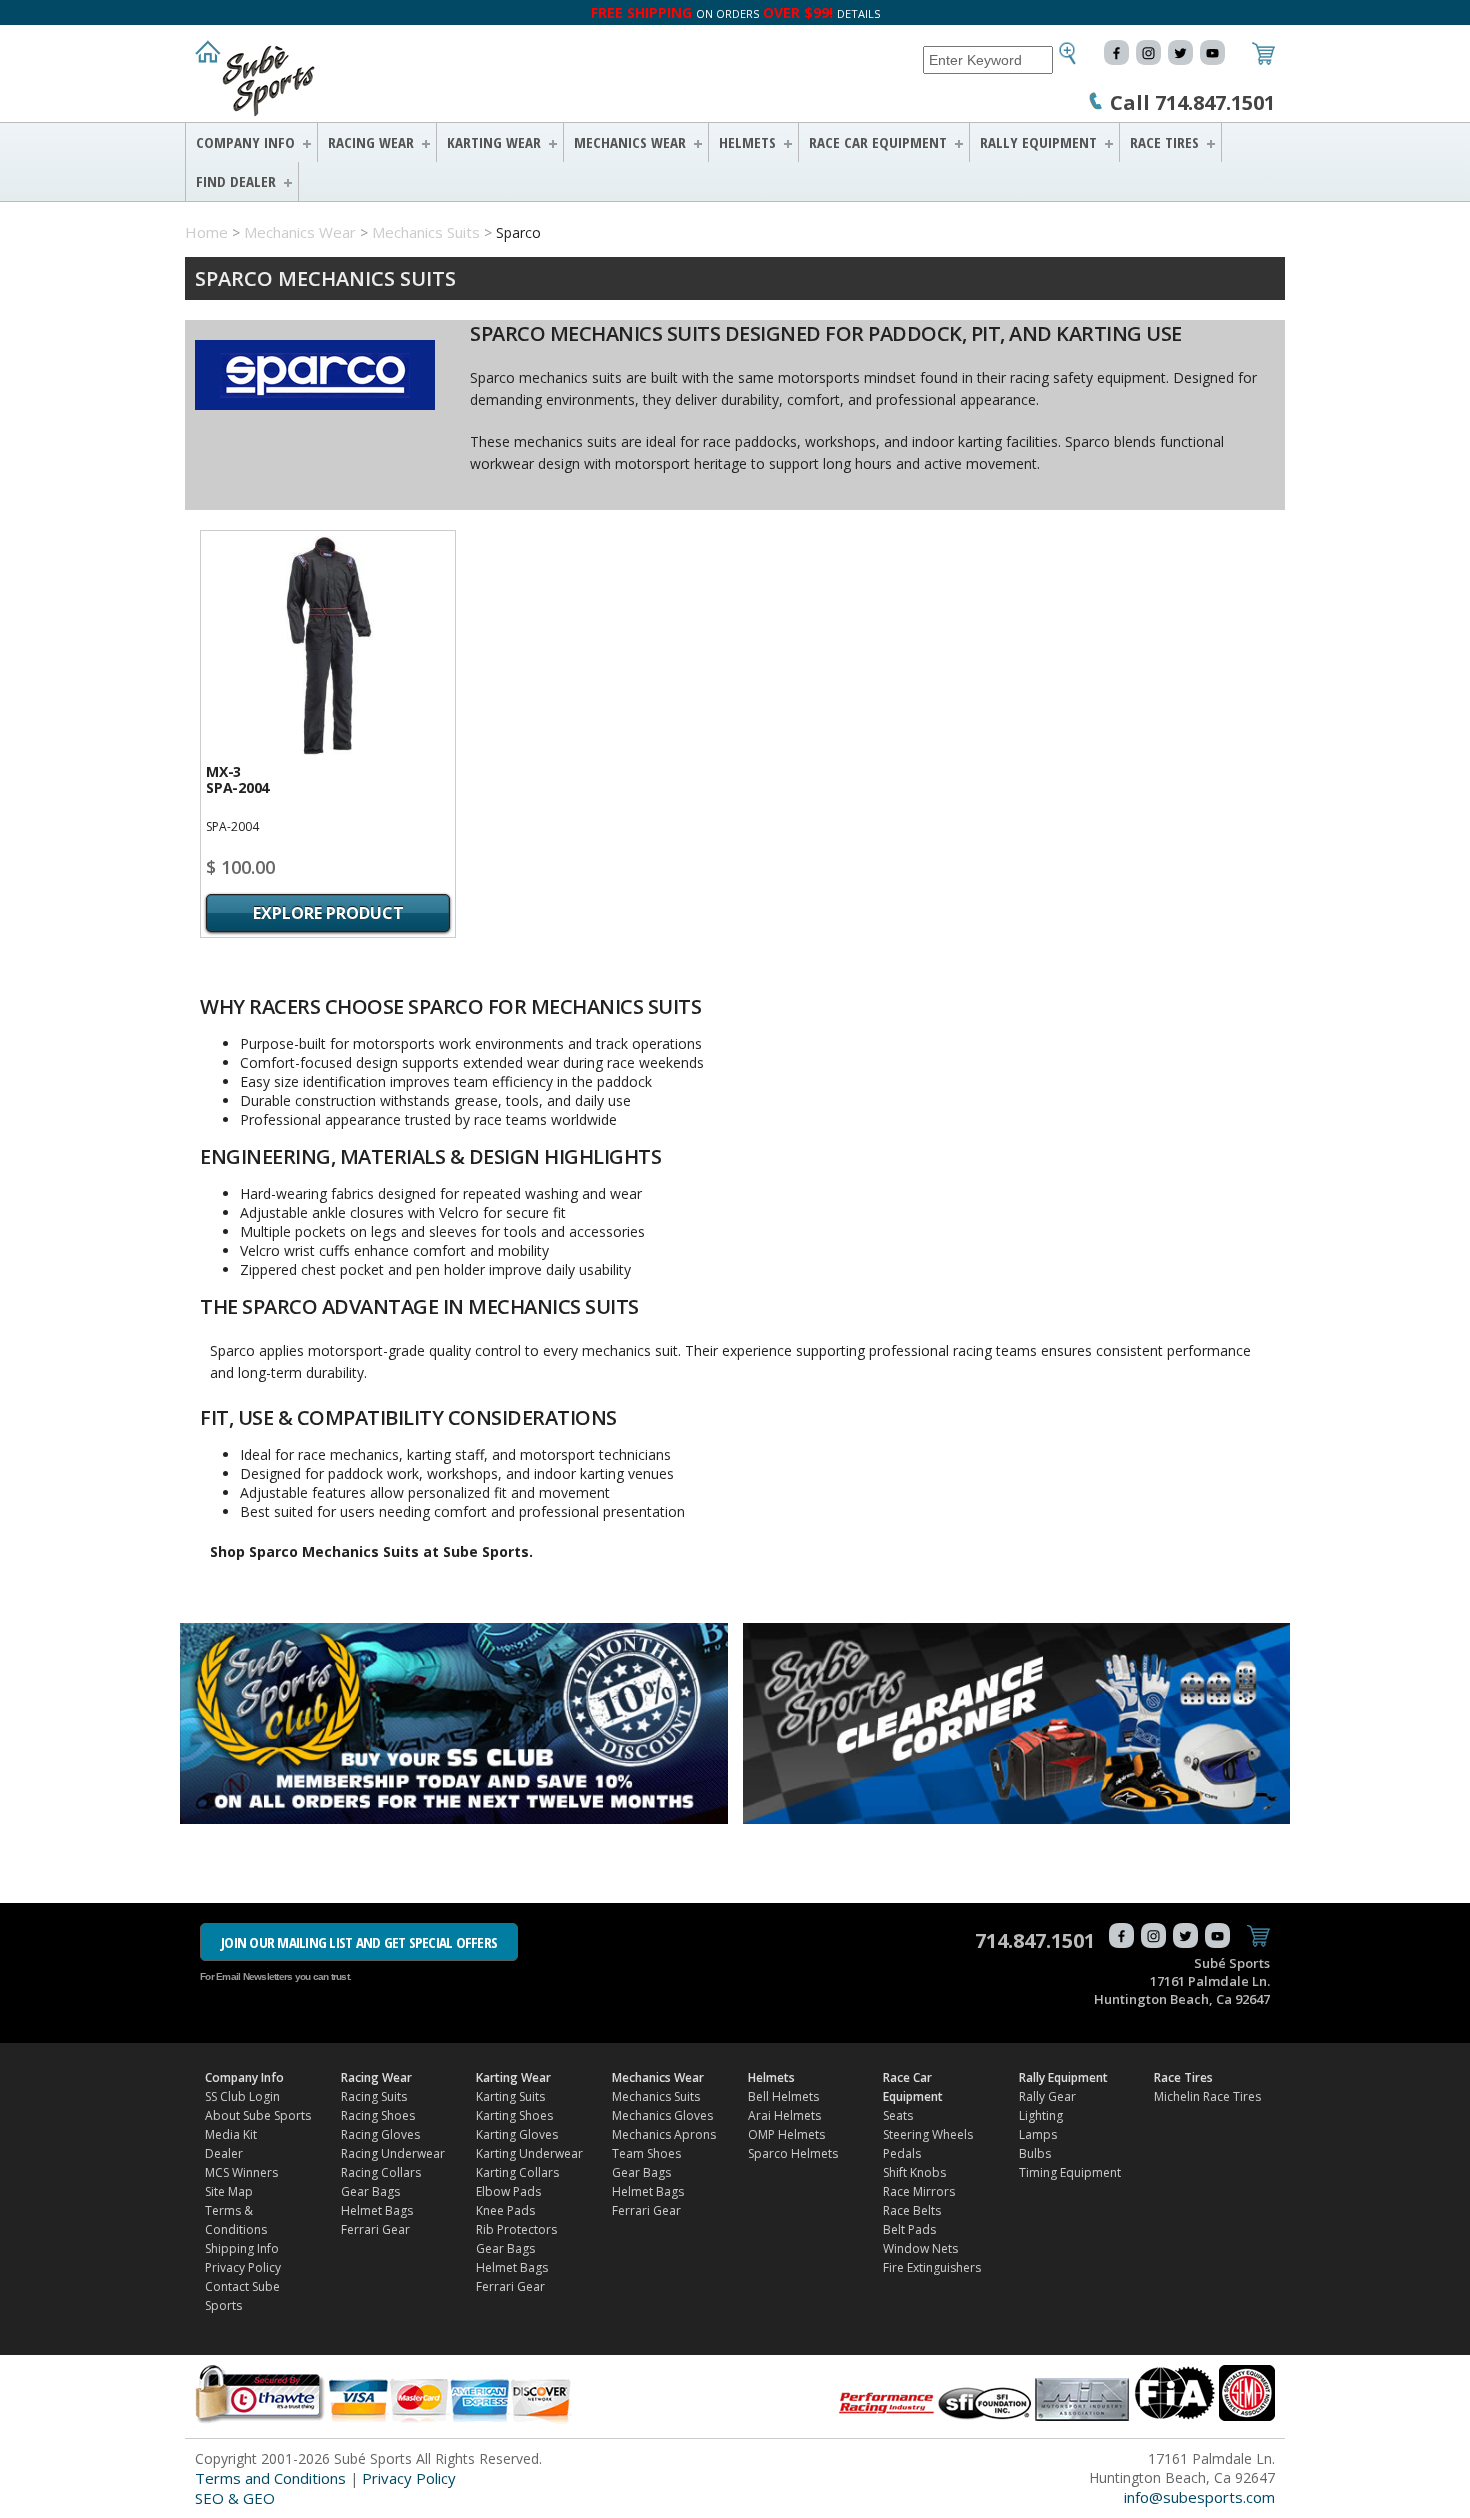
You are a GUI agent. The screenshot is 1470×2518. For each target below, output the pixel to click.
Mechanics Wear (630, 142)
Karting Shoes (514, 2115)
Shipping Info (242, 2248)
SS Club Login (242, 2096)
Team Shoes (646, 2153)
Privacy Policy (243, 2267)
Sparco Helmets (793, 2153)
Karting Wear (494, 142)
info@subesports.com (1199, 2497)
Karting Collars (517, 2172)
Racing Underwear (393, 2153)
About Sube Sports (258, 2115)
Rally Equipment (1038, 142)
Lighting (1041, 2115)
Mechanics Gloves (662, 2115)
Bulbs (1035, 2153)
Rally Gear (1047, 2096)
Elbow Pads (508, 2191)
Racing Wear (371, 142)
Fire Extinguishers (932, 2267)
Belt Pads (909, 2229)
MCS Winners (241, 2172)
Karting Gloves (517, 2134)
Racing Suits (374, 2096)
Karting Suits (510, 2096)
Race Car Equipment (878, 142)
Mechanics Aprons (664, 2134)
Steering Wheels (928, 2134)
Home (206, 232)
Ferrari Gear (375, 2229)
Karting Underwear (529, 2153)
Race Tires (1164, 142)
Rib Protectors (516, 2229)
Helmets (747, 142)
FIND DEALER (236, 181)
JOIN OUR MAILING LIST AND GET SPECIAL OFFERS (359, 1942)
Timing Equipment (1070, 2172)
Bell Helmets (783, 2096)
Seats (898, 2115)
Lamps (1038, 2134)
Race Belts (912, 2210)
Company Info (245, 142)
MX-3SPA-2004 (237, 779)
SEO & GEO (235, 2498)
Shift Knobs (914, 2172)
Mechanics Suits (426, 232)
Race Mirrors (919, 2191)
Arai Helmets (784, 2115)
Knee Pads (505, 2210)
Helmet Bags (377, 2210)
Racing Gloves (380, 2134)
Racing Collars (381, 2172)
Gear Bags (370, 2191)
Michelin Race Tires (1207, 2096)
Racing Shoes (378, 2115)
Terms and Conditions (270, 2478)
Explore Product (328, 913)
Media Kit (231, 2134)
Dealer (224, 2153)
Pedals (902, 2153)
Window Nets (920, 2248)
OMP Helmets (786, 2134)
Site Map (229, 2191)
